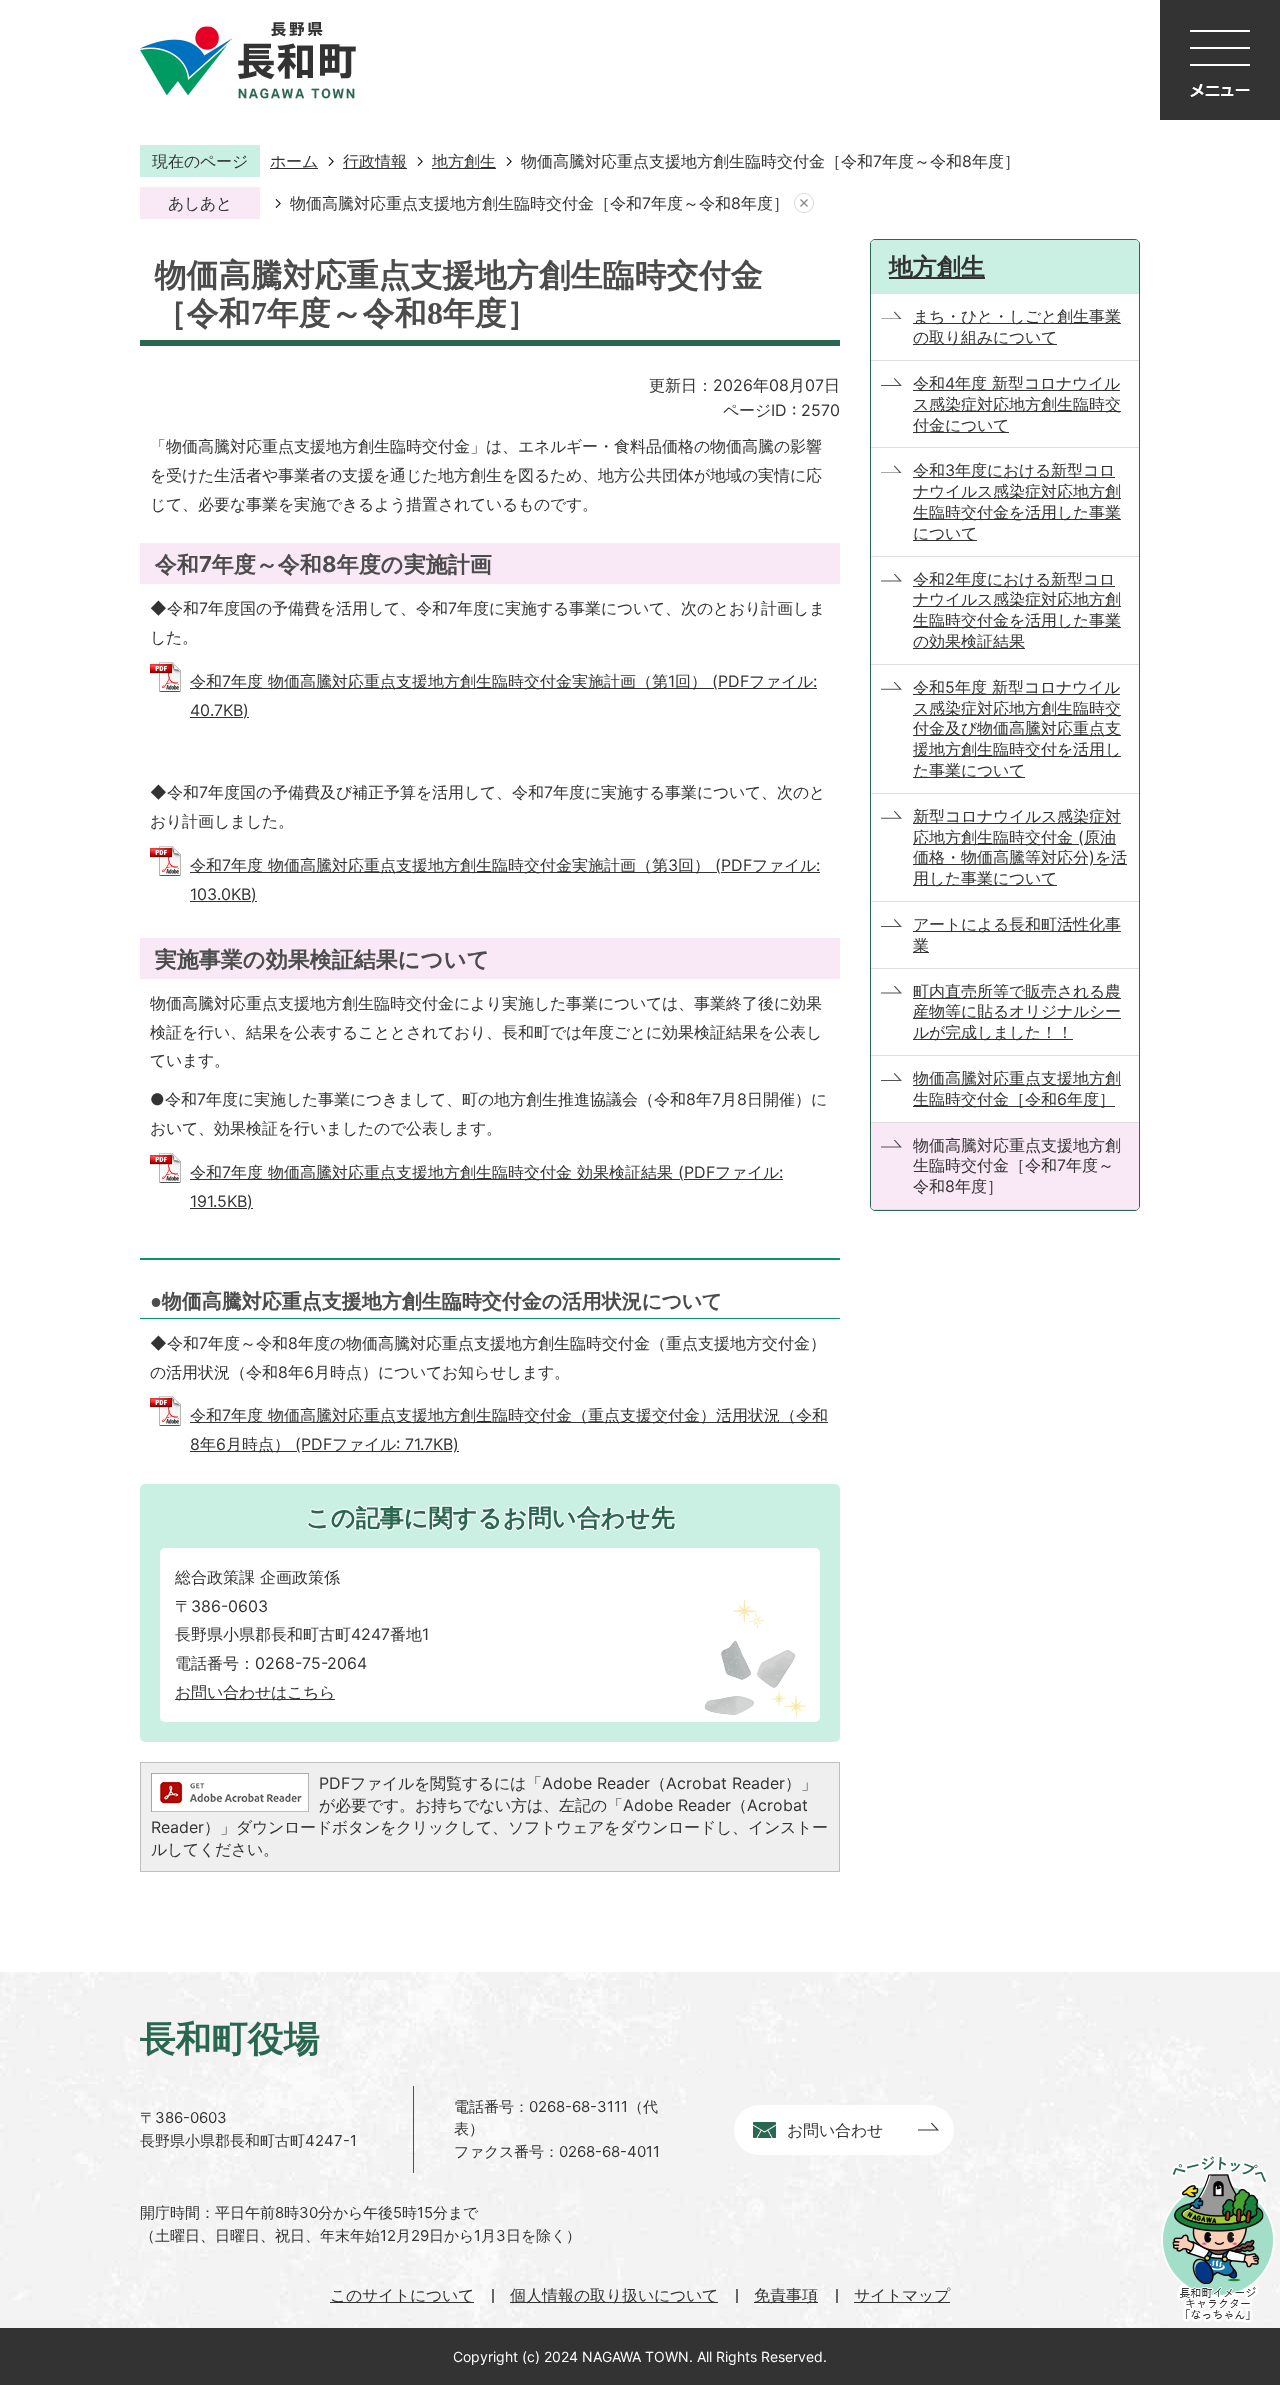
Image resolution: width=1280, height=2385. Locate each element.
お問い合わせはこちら (255, 1692)
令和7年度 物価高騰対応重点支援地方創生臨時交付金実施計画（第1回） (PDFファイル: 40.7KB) (503, 695)
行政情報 (375, 161)
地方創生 (464, 161)
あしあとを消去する (804, 203)
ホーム (294, 161)
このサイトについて (402, 2295)
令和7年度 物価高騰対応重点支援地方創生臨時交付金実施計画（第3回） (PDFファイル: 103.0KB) (505, 879)
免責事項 (786, 2295)
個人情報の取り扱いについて (614, 2295)
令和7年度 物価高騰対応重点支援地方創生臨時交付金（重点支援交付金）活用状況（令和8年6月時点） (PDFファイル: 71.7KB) (509, 1429)
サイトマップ (902, 2295)
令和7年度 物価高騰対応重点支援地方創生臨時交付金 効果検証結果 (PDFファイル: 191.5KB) (486, 1186)
